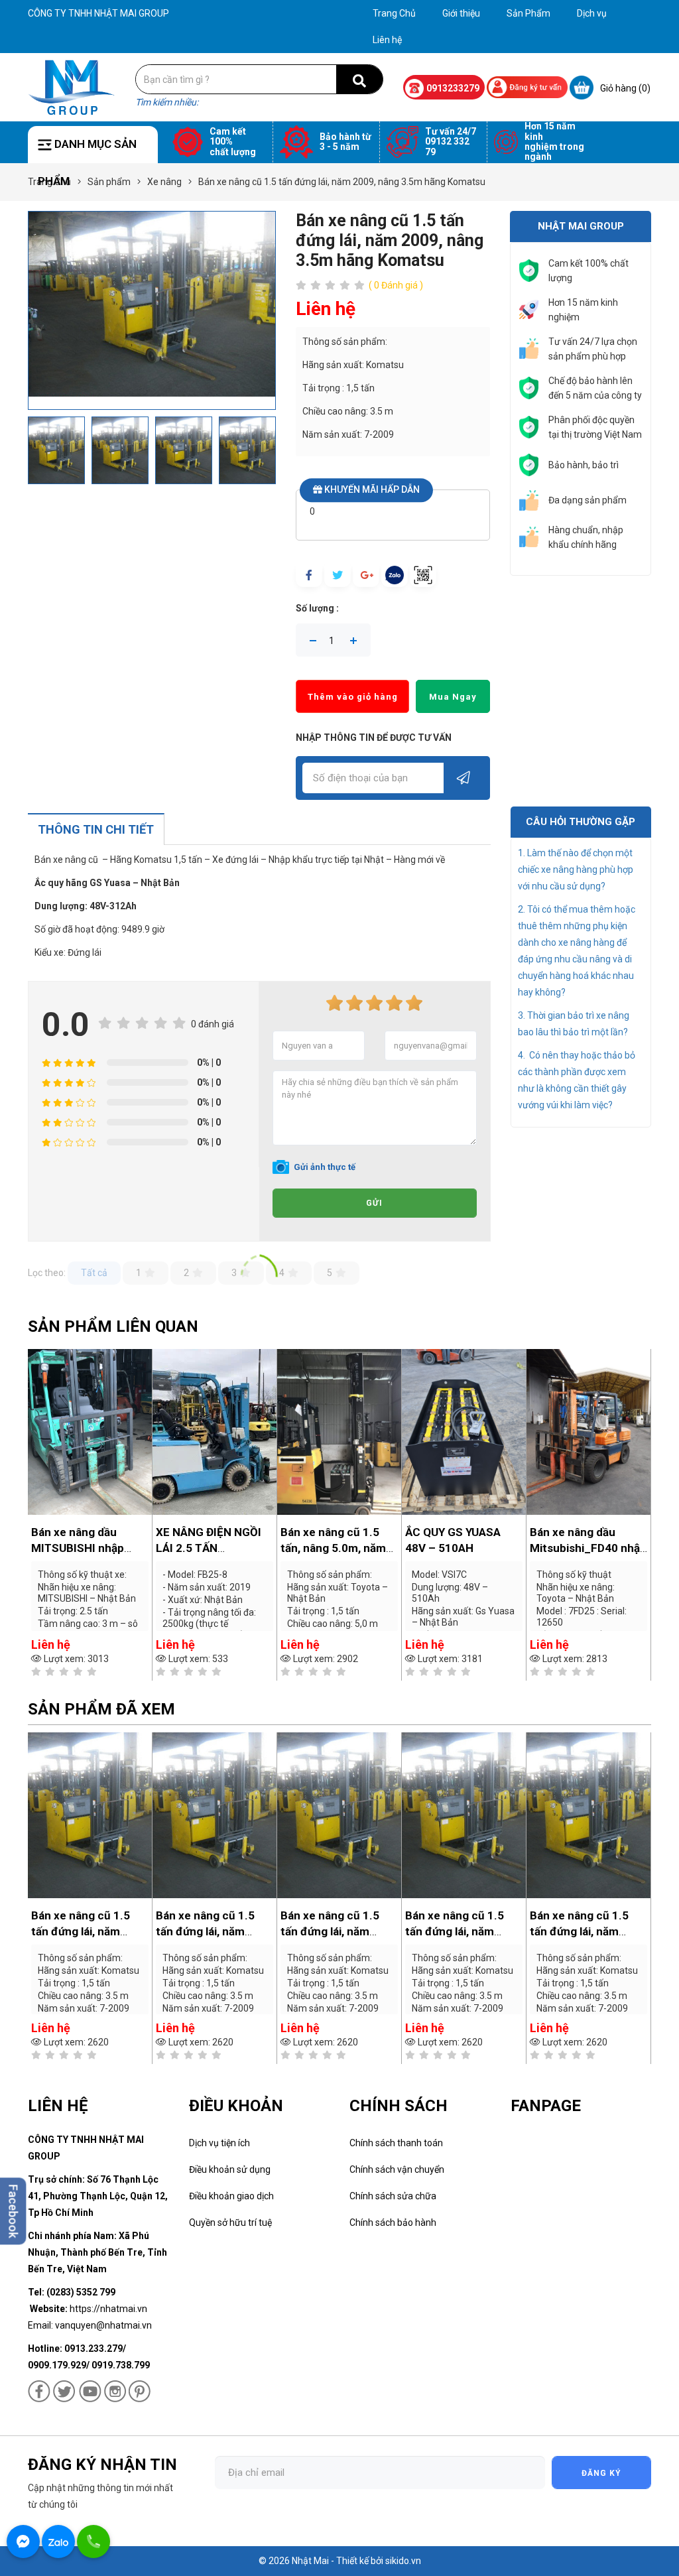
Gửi (374, 1203)
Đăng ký (601, 2473)
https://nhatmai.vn (108, 2309)
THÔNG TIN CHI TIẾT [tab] (96, 829)
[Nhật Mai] (72, 86)
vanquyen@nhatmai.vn (103, 2325)
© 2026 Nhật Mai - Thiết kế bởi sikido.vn (340, 2561)
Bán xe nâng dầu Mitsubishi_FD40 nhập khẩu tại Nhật (463, 1548)
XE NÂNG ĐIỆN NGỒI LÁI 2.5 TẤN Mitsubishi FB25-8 (84, 1548)
